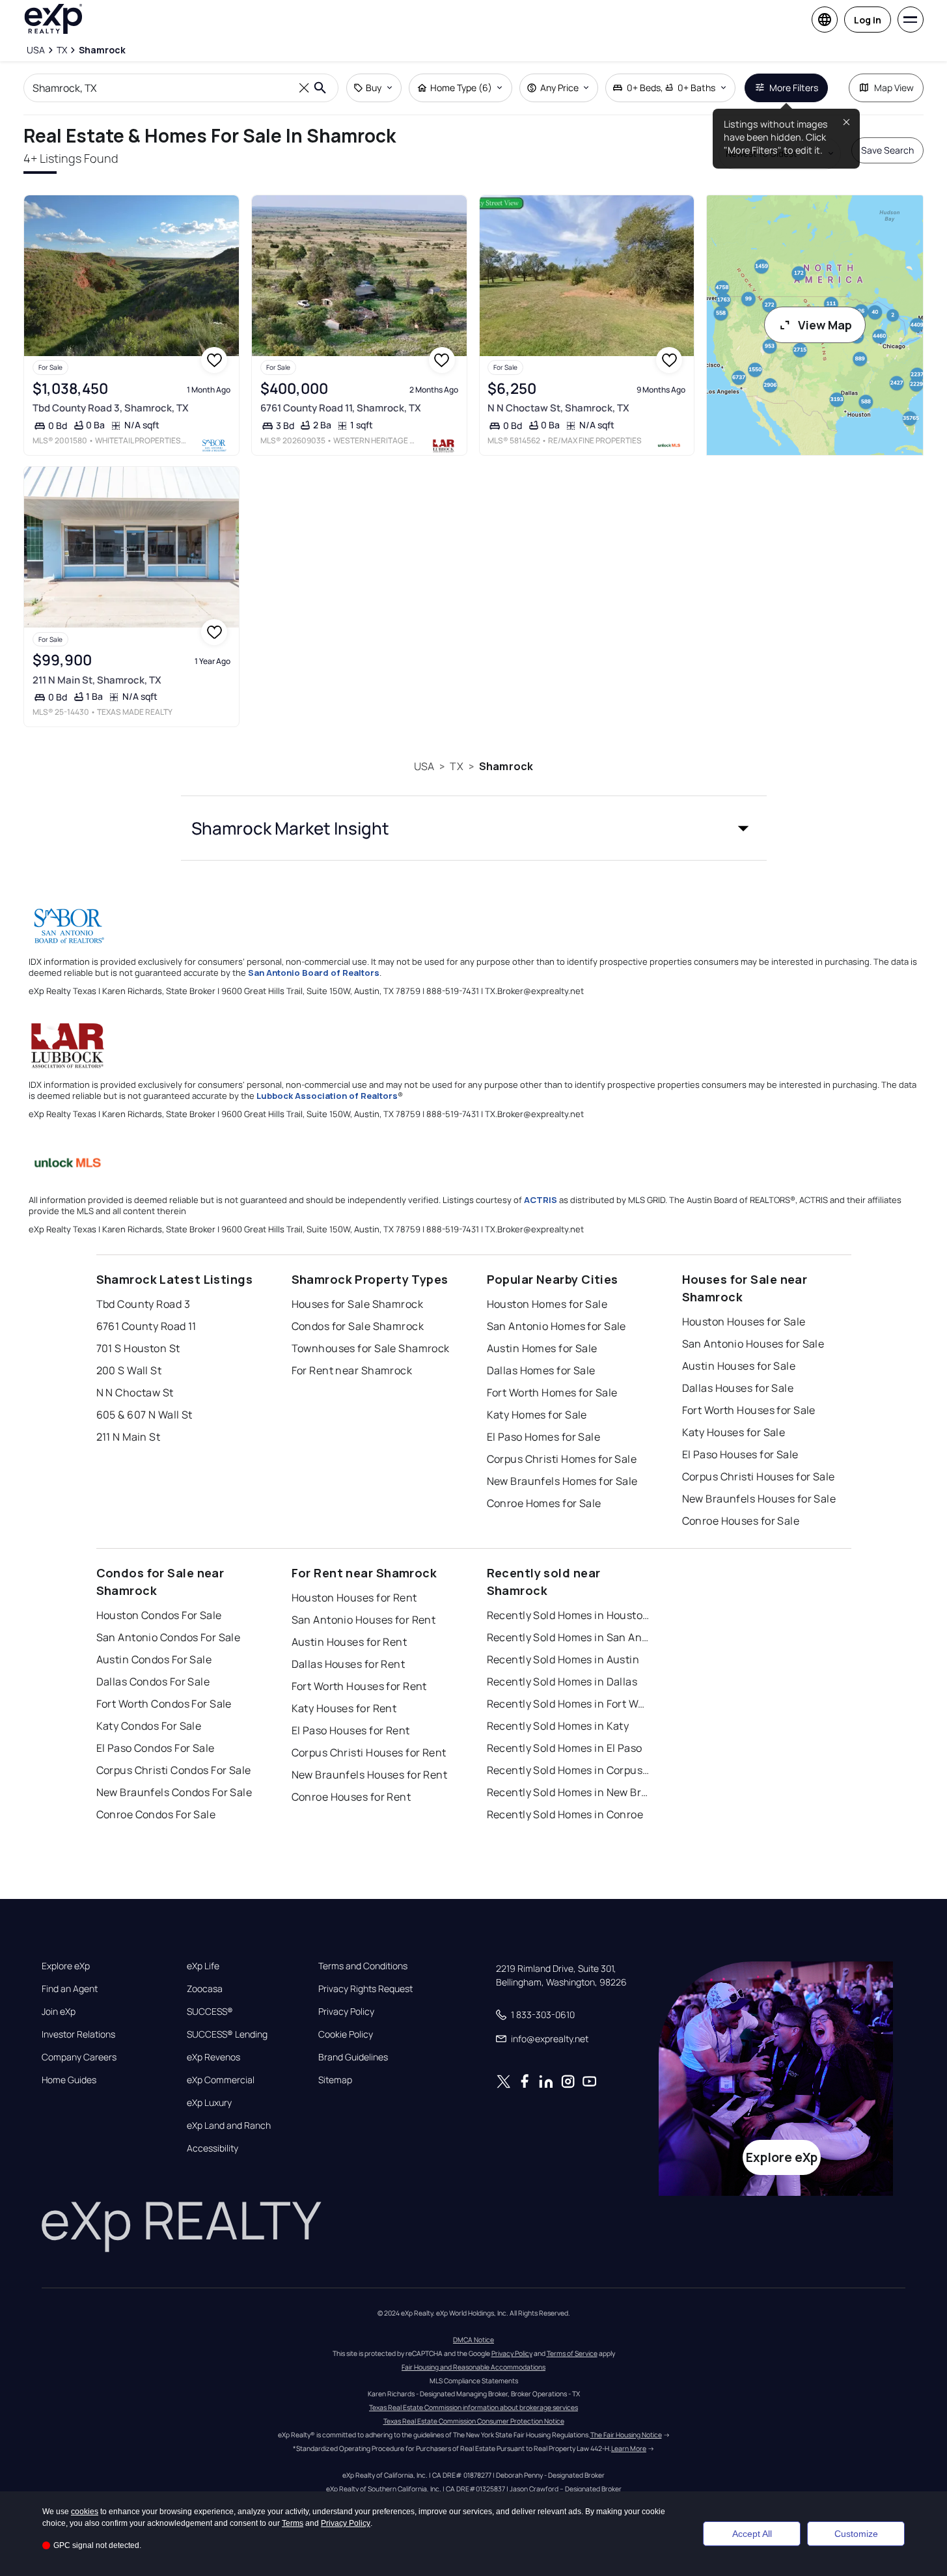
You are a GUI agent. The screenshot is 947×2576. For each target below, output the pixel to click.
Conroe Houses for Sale (741, 1521)
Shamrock (506, 766)
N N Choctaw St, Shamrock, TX (558, 408)
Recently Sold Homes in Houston (568, 1615)
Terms (293, 2523)
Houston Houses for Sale (744, 1322)
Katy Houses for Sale (734, 1432)
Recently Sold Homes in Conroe (565, 1814)
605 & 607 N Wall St (144, 1415)
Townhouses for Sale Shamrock (371, 1348)
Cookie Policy (346, 2034)
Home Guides (69, 2080)
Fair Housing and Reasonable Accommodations (473, 2367)
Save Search (887, 150)
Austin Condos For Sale (154, 1659)
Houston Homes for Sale (547, 1304)
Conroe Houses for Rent (351, 1797)
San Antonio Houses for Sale (753, 1344)
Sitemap (335, 2080)
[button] (474, 828)
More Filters (794, 88)
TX (456, 766)
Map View (894, 88)
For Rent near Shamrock (352, 1370)
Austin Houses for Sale (739, 1366)
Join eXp (59, 2012)
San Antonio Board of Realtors (314, 973)
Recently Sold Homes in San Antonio (568, 1637)
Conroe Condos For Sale (156, 1814)
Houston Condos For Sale (159, 1615)
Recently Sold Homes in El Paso (565, 1748)
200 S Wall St (129, 1370)
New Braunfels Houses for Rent (370, 1775)
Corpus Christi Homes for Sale (562, 1459)
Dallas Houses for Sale (738, 1388)
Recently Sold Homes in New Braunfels (568, 1792)
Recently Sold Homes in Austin (563, 1659)
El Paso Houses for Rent (351, 1730)
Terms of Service (572, 2353)
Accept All (752, 2534)
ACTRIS (541, 1200)
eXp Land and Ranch (229, 2126)
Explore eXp (66, 1966)
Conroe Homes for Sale (544, 1503)
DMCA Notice (473, 2340)
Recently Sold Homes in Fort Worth (568, 1704)
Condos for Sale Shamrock (358, 1326)
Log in (868, 20)
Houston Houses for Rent (354, 1598)
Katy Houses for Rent (344, 1708)
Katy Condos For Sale (149, 1726)
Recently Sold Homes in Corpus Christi (568, 1770)
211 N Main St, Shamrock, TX (97, 680)
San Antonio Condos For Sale (169, 1637)
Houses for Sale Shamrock (358, 1304)
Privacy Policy (346, 2012)
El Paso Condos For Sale (156, 1748)
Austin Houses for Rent (350, 1642)
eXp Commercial (221, 2080)
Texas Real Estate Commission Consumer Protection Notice (474, 2421)
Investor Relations (78, 2034)
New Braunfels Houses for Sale (759, 1499)
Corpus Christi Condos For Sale (174, 1770)
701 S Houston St (138, 1348)
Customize (856, 2534)
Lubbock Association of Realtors (327, 1096)
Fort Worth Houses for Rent (359, 1686)
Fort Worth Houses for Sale (749, 1410)
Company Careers (79, 2057)
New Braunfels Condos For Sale (174, 1792)
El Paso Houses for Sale (740, 1454)
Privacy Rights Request (365, 1989)
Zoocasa (205, 1989)
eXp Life (203, 1966)
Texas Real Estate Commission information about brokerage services (473, 2407)
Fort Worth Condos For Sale (164, 1704)
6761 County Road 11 (146, 1326)
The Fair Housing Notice (626, 2435)
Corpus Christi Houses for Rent (369, 1752)
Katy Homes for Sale (537, 1415)
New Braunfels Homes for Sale (562, 1481)
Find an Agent (70, 1989)
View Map (825, 325)
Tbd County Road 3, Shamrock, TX (111, 408)
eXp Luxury (209, 2103)
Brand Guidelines (353, 2057)
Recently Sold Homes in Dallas (562, 1682)
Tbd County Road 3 (143, 1304)
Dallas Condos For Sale (153, 1682)
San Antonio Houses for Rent (364, 1620)
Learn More (629, 2448)
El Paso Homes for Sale (544, 1437)
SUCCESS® (210, 2012)
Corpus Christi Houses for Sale (759, 1476)
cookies (85, 2512)
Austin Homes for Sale (542, 1348)
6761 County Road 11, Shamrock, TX (341, 408)
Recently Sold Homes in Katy (558, 1726)
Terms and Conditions (363, 1966)
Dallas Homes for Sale (541, 1370)
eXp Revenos (213, 2057)
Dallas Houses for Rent (349, 1664)
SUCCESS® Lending (227, 2034)
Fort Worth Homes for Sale (552, 1392)
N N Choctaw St (135, 1392)
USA (424, 766)
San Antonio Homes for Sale (556, 1326)
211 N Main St (129, 1437)
